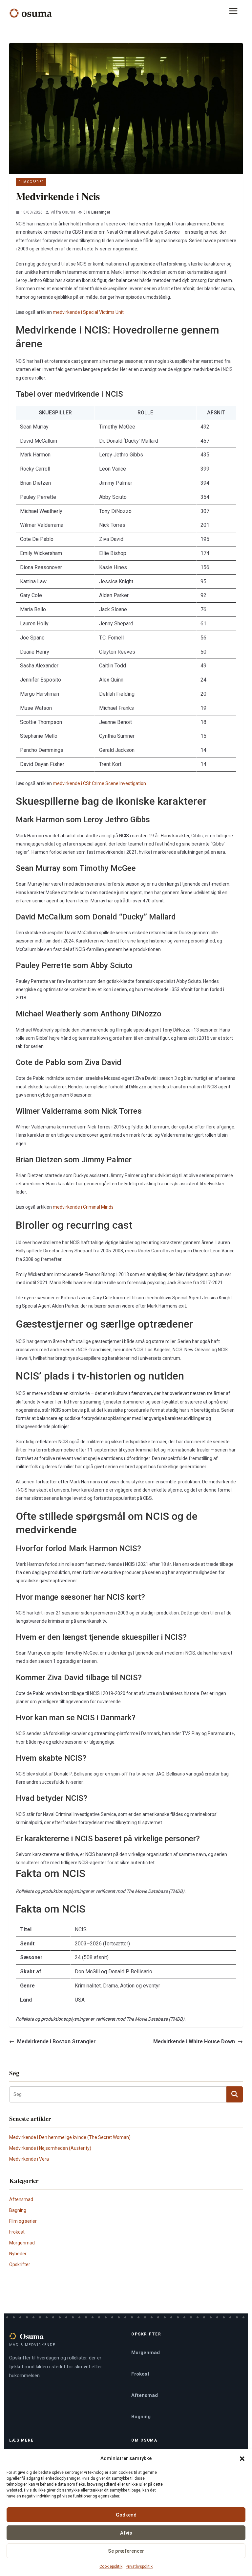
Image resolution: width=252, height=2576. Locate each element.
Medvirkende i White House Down (194, 2042)
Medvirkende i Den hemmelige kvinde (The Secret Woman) (70, 2137)
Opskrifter (20, 2264)
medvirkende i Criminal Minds (83, 1207)
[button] (242, 2459)
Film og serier (31, 182)
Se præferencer (126, 2551)
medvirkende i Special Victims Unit (88, 312)
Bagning (18, 2210)
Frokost (17, 2232)
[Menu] (236, 13)
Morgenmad (22, 2243)
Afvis (126, 2533)
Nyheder (18, 2254)
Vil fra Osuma (63, 212)
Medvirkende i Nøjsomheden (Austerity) (50, 2148)
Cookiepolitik (111, 2566)
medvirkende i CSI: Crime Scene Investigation (99, 783)
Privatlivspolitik (139, 2566)
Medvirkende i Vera (29, 2159)
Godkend (126, 2515)
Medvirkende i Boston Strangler (56, 2042)
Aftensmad (21, 2199)
